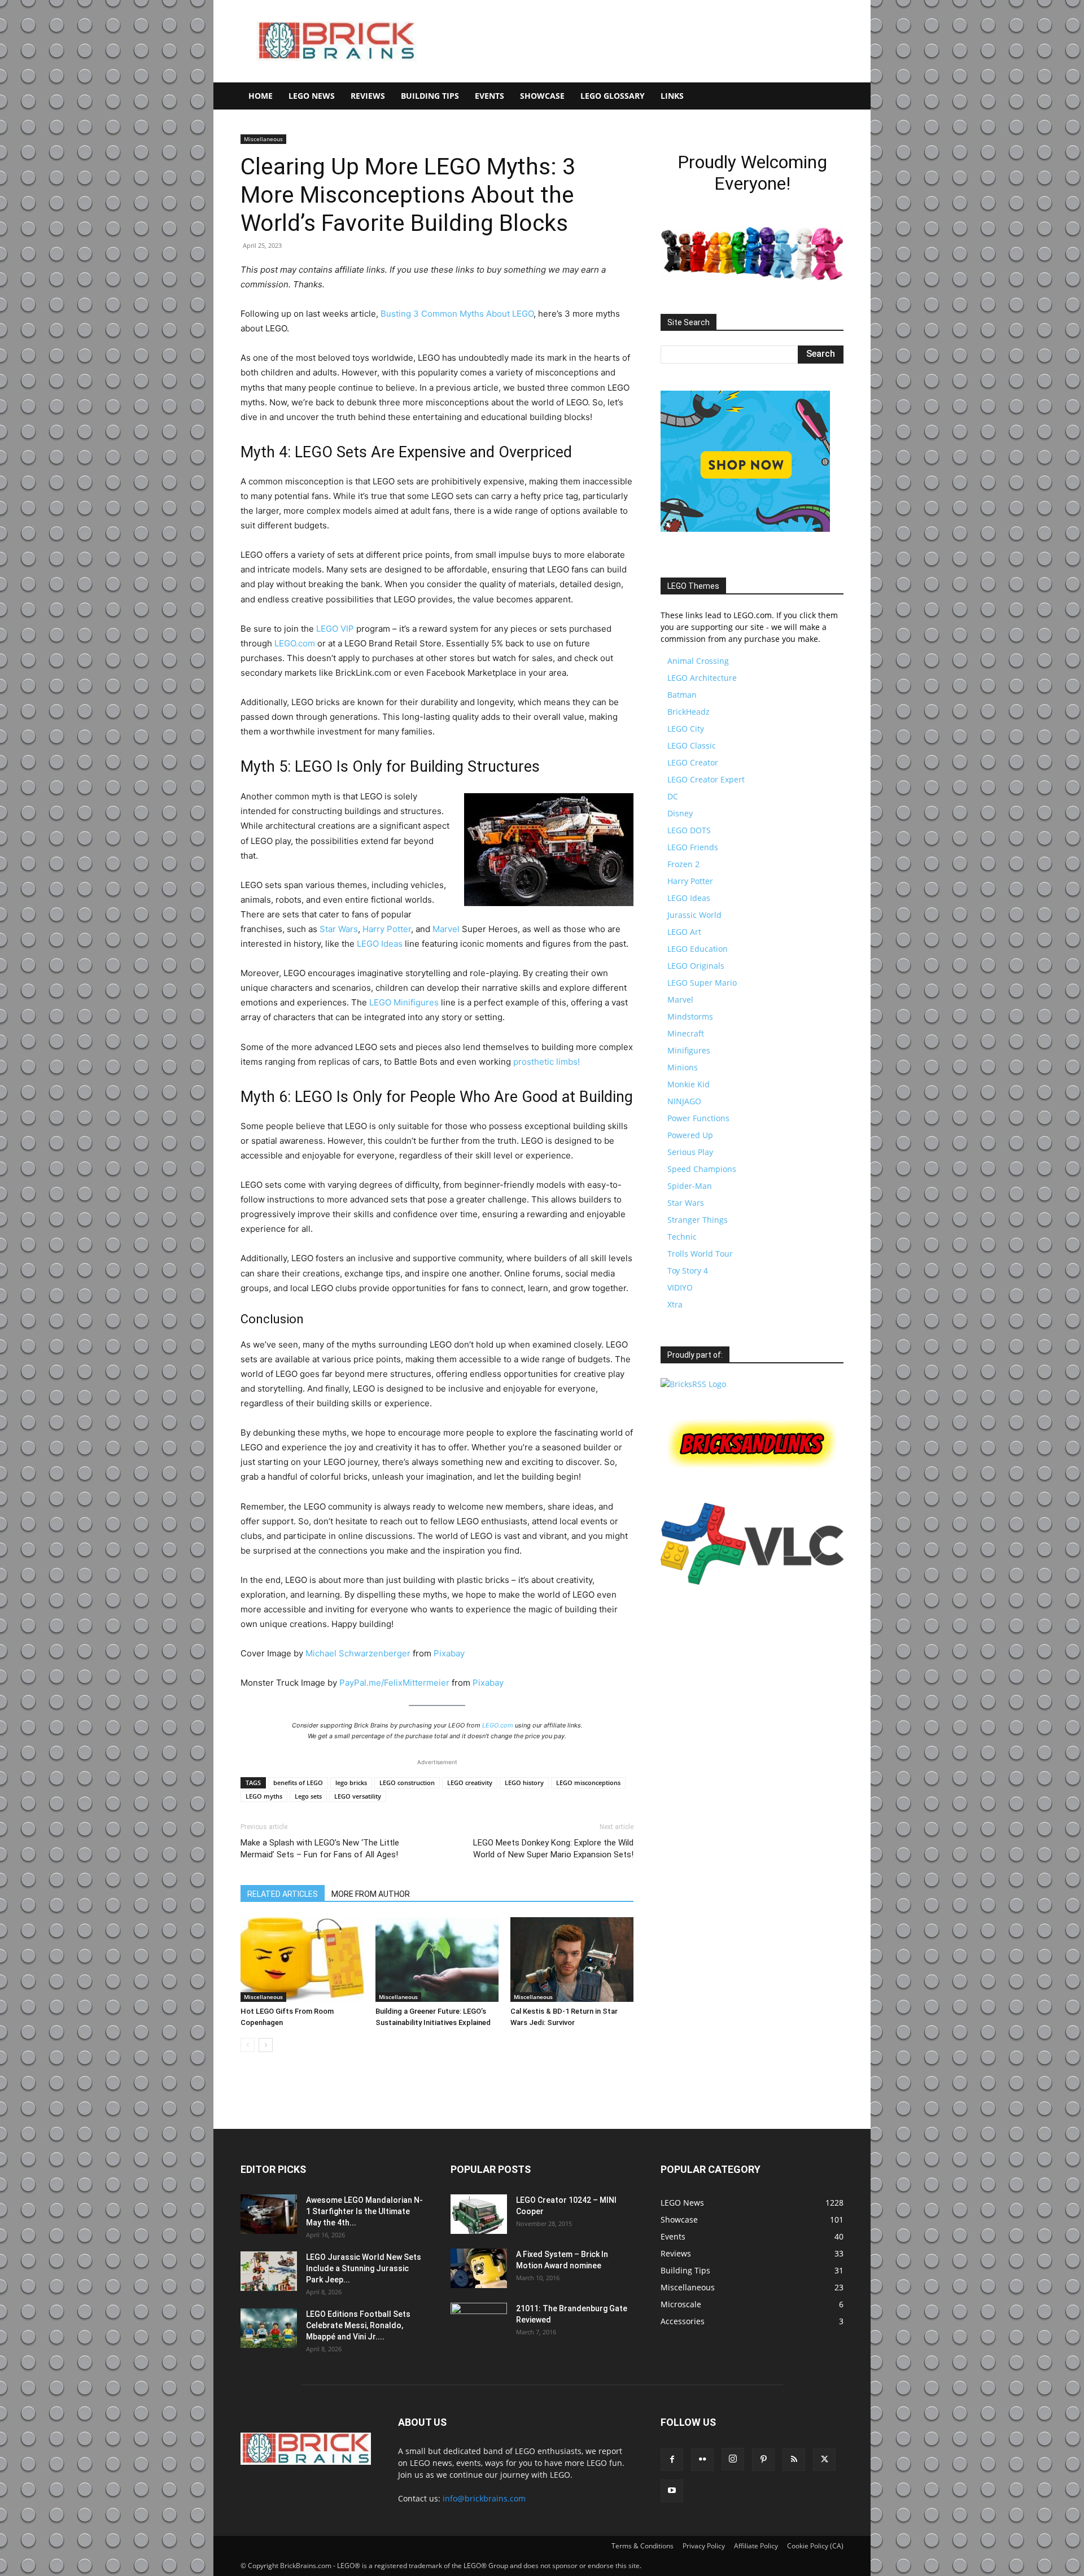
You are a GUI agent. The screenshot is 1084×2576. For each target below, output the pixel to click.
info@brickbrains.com (484, 2498)
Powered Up (690, 1135)
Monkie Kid (689, 1084)
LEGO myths (264, 1796)
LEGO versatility (358, 1796)
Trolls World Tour (700, 1254)
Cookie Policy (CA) (815, 2546)
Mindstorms (690, 1016)
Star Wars (339, 929)
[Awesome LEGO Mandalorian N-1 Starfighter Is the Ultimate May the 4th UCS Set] (269, 2214)
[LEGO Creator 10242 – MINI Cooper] (479, 2214)
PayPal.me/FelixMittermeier (394, 1683)
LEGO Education (698, 949)
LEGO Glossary (613, 96)
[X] (824, 2460)
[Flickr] (702, 2460)
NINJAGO (684, 1101)
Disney (680, 813)
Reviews (368, 96)
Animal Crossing (698, 661)
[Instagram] (733, 2459)
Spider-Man (690, 1186)
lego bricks (351, 1783)
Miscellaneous (263, 139)
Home (261, 96)
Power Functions (698, 1118)
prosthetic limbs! (547, 1062)
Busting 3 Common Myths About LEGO (457, 314)
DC (673, 796)
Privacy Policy (704, 2546)
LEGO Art (684, 932)
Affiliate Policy (756, 2546)
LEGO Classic (692, 745)
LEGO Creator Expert (706, 779)
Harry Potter (387, 929)
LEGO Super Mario (702, 983)
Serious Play (690, 1152)
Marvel (446, 929)
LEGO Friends (693, 847)
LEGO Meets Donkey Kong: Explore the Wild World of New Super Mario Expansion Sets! (553, 1849)
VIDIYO (680, 1287)
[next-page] (266, 2045)
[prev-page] (248, 2045)
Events (489, 96)
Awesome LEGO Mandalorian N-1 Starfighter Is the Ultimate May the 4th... (364, 2211)
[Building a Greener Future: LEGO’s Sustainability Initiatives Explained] (437, 1960)
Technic (682, 1237)
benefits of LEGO (298, 1783)
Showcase (542, 96)
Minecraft (686, 1033)
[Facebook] (672, 2460)
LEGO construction (407, 1783)
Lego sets (308, 1796)
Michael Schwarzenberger (358, 1653)
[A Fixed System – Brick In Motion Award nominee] (479, 2268)
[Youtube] (672, 2491)
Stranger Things (698, 1220)
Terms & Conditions (642, 2546)
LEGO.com (295, 643)
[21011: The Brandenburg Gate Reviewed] (479, 2323)
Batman (682, 695)
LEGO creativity (470, 1783)
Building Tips (430, 96)
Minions (683, 1067)
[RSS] (794, 2460)
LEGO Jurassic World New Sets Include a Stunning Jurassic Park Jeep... (364, 2268)
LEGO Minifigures (404, 1002)
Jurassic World (694, 915)
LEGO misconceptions (588, 1783)
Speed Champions (702, 1169)
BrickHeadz (689, 712)
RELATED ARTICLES (283, 1894)
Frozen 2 (683, 864)
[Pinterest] (763, 2460)
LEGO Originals (696, 966)
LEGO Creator (693, 762)
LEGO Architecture (702, 678)
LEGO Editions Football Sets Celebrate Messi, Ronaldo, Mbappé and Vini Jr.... (358, 2325)
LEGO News (312, 96)
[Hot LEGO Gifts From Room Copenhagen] (302, 1960)
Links (672, 96)
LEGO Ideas (380, 944)
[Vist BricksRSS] (693, 1384)
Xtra (675, 1304)
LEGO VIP (335, 629)
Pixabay (449, 1653)
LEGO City (686, 729)
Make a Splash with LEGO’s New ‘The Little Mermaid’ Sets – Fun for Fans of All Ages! (320, 1849)
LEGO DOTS (689, 830)
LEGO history (524, 1783)
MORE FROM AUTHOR (371, 1894)
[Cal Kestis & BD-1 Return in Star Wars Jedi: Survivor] (572, 1960)
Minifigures (689, 1050)
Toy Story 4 (688, 1270)
